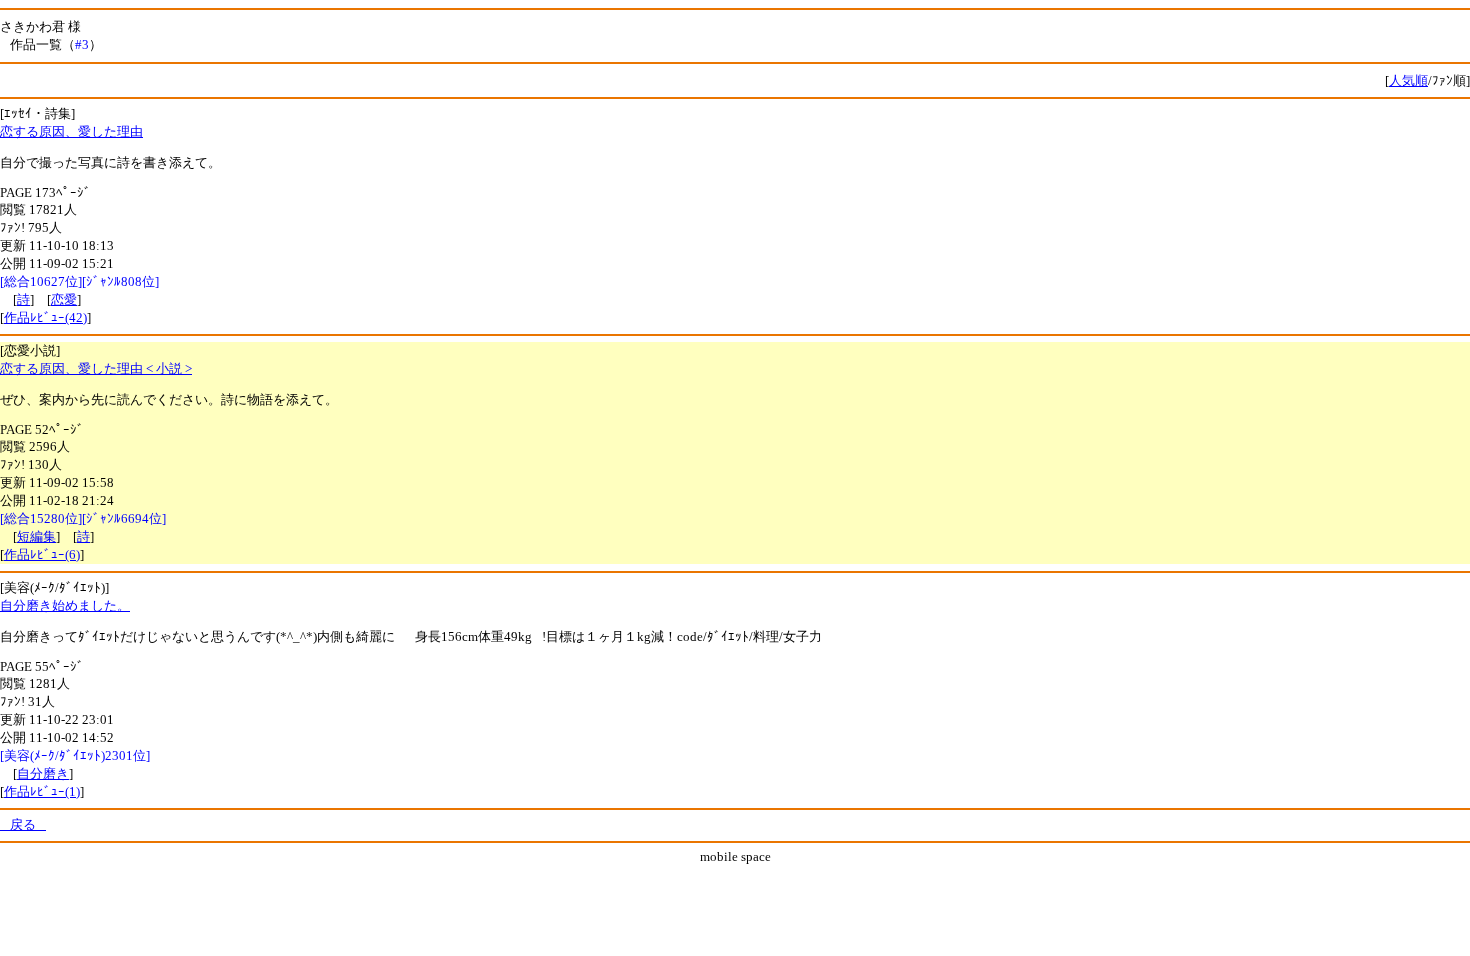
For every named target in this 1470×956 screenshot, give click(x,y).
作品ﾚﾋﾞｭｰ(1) (42, 791)
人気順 (1408, 80)
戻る (23, 824)
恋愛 (64, 299)
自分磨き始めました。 (65, 605)
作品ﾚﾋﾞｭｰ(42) (45, 317)
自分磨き (43, 773)
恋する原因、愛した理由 (71, 131)
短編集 (36, 536)
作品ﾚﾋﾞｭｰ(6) (42, 554)
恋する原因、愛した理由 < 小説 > (96, 368)
